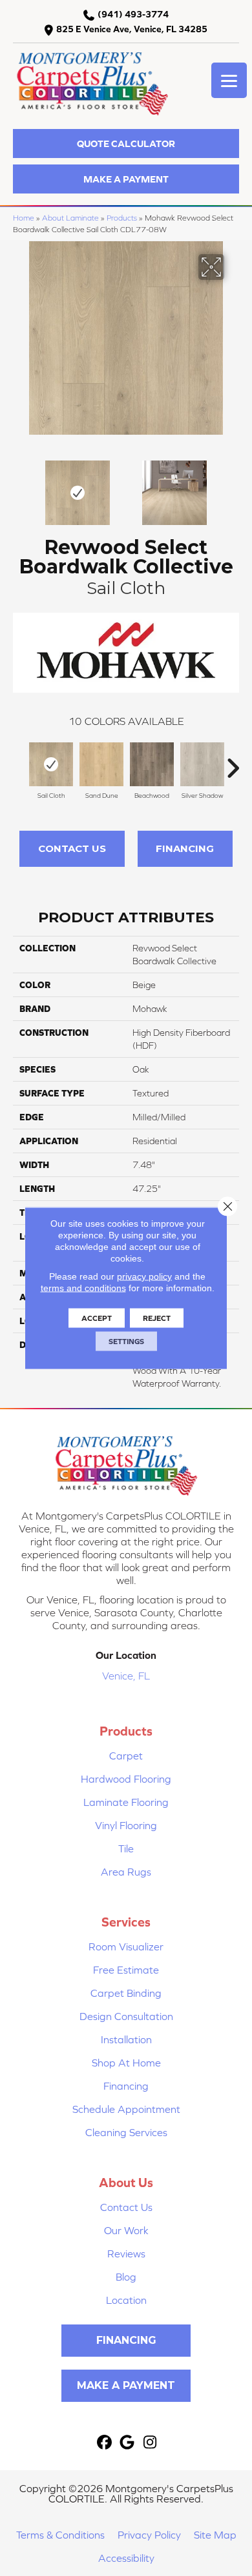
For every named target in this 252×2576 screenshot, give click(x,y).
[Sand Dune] (101, 764)
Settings (126, 1342)
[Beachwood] (152, 764)
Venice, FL (126, 1676)
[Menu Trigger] (229, 80)
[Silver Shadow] (202, 764)
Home (24, 218)
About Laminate (70, 218)
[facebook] (105, 2443)
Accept (97, 1318)
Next (233, 486)
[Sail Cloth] (51, 764)
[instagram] (150, 2443)
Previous (19, 486)
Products (122, 218)
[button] (126, 144)
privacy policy (144, 1276)
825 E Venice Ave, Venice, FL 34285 (132, 29)
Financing (185, 848)
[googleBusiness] (128, 2443)
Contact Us (72, 848)
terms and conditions (83, 1288)
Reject (157, 1318)
